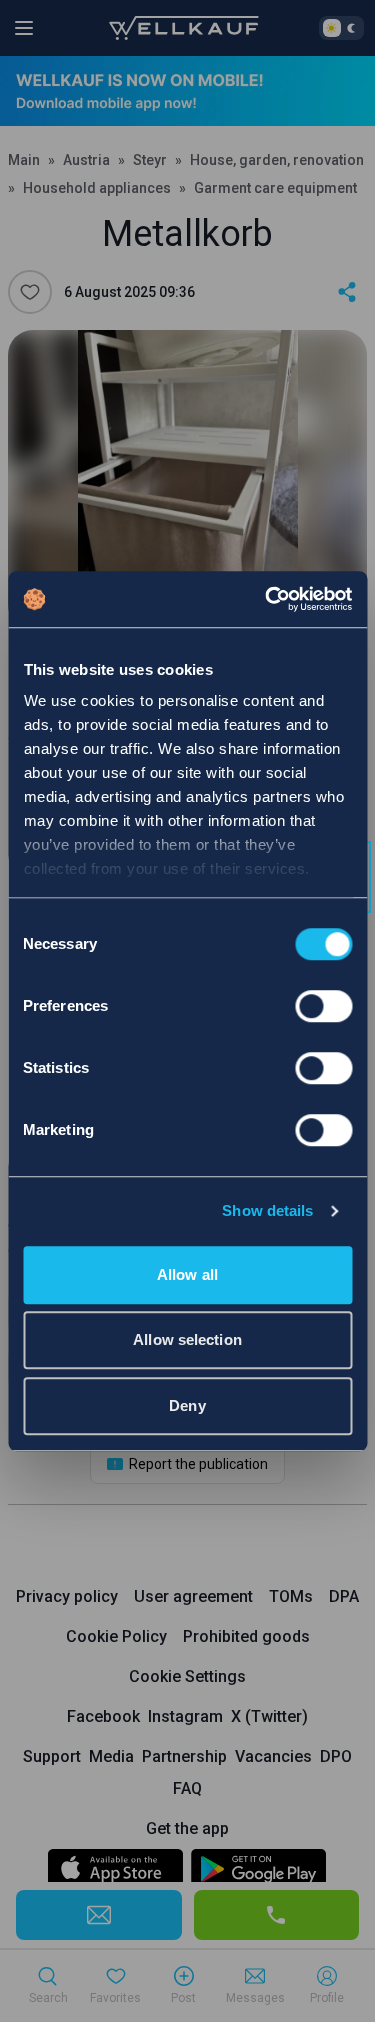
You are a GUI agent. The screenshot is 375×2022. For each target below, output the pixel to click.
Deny (187, 1405)
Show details (267, 1210)
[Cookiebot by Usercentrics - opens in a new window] (267, 599)
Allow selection (187, 1339)
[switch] (323, 1006)
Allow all (187, 1274)
